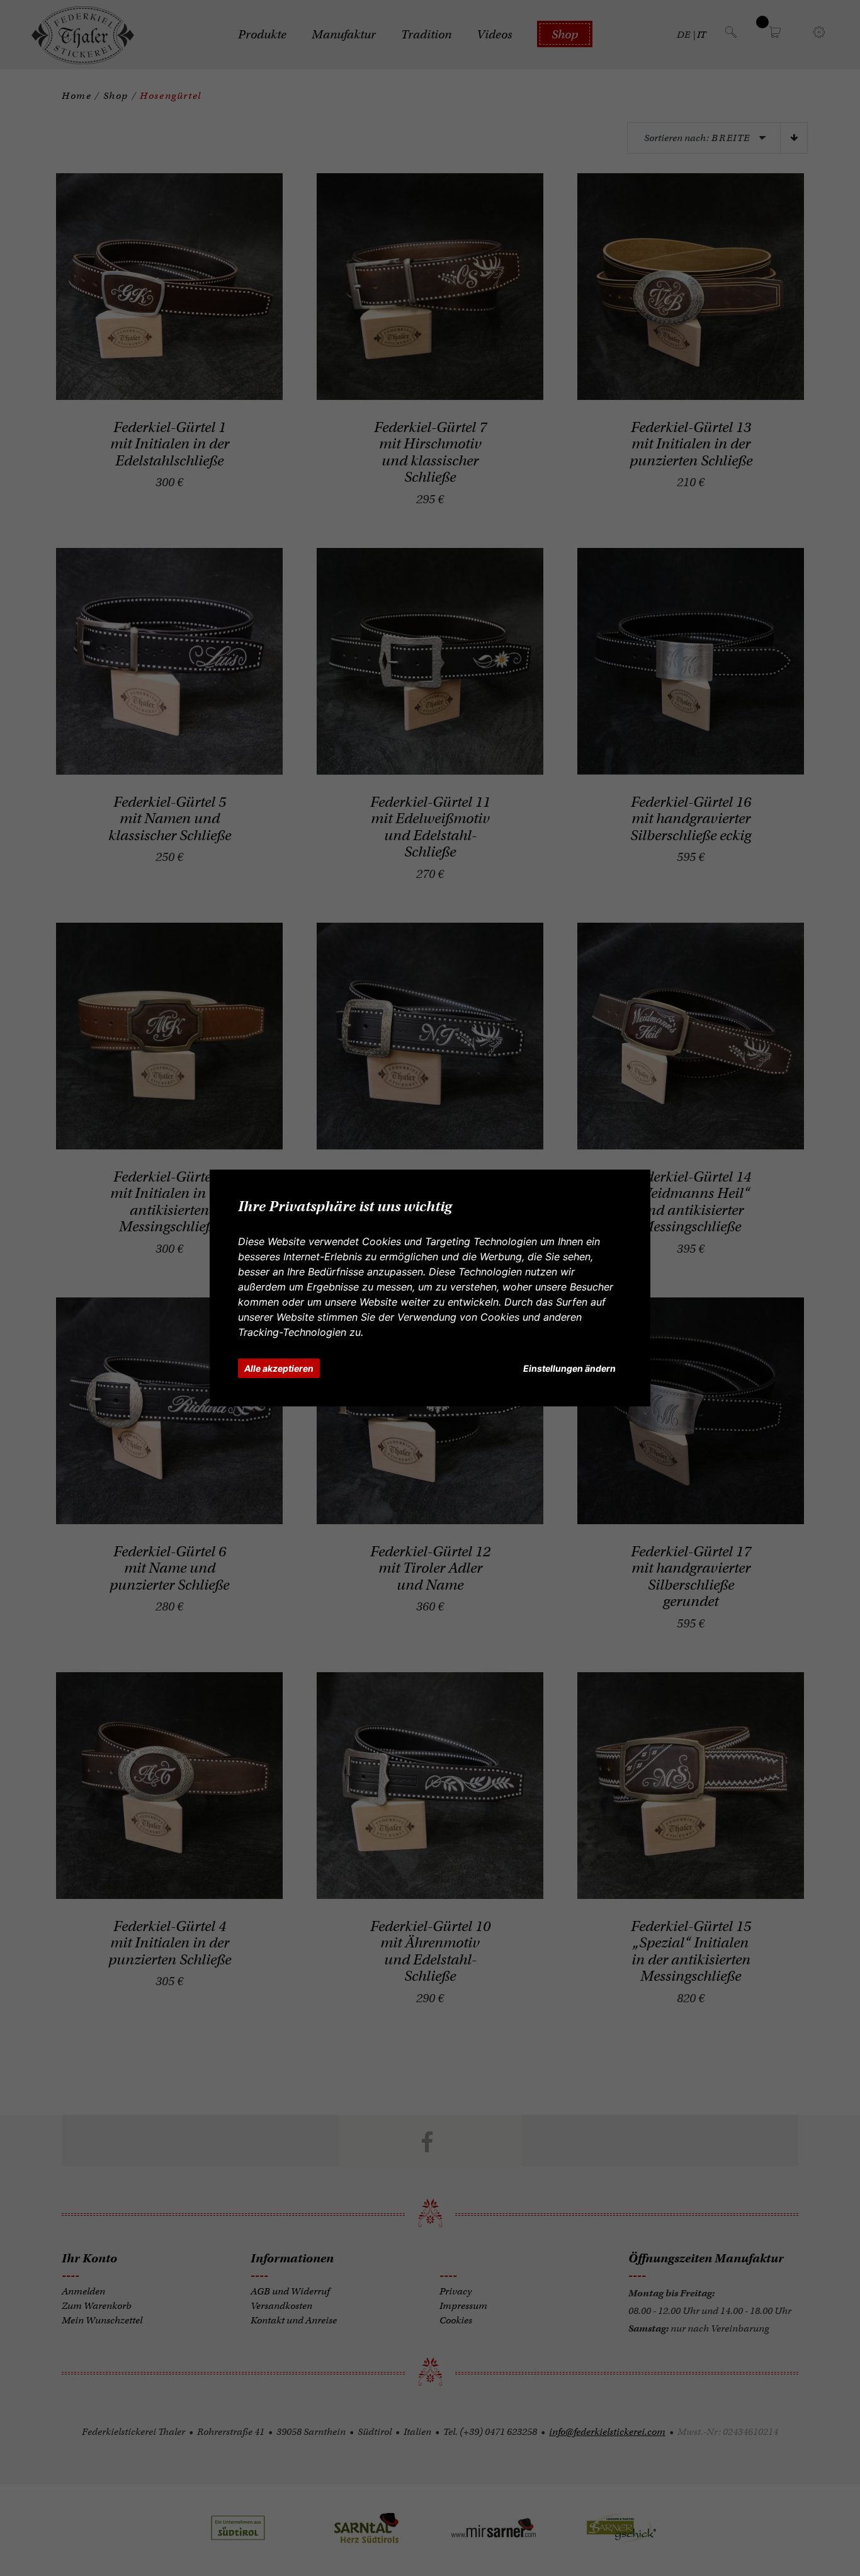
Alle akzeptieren (279, 1368)
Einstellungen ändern (569, 1368)
